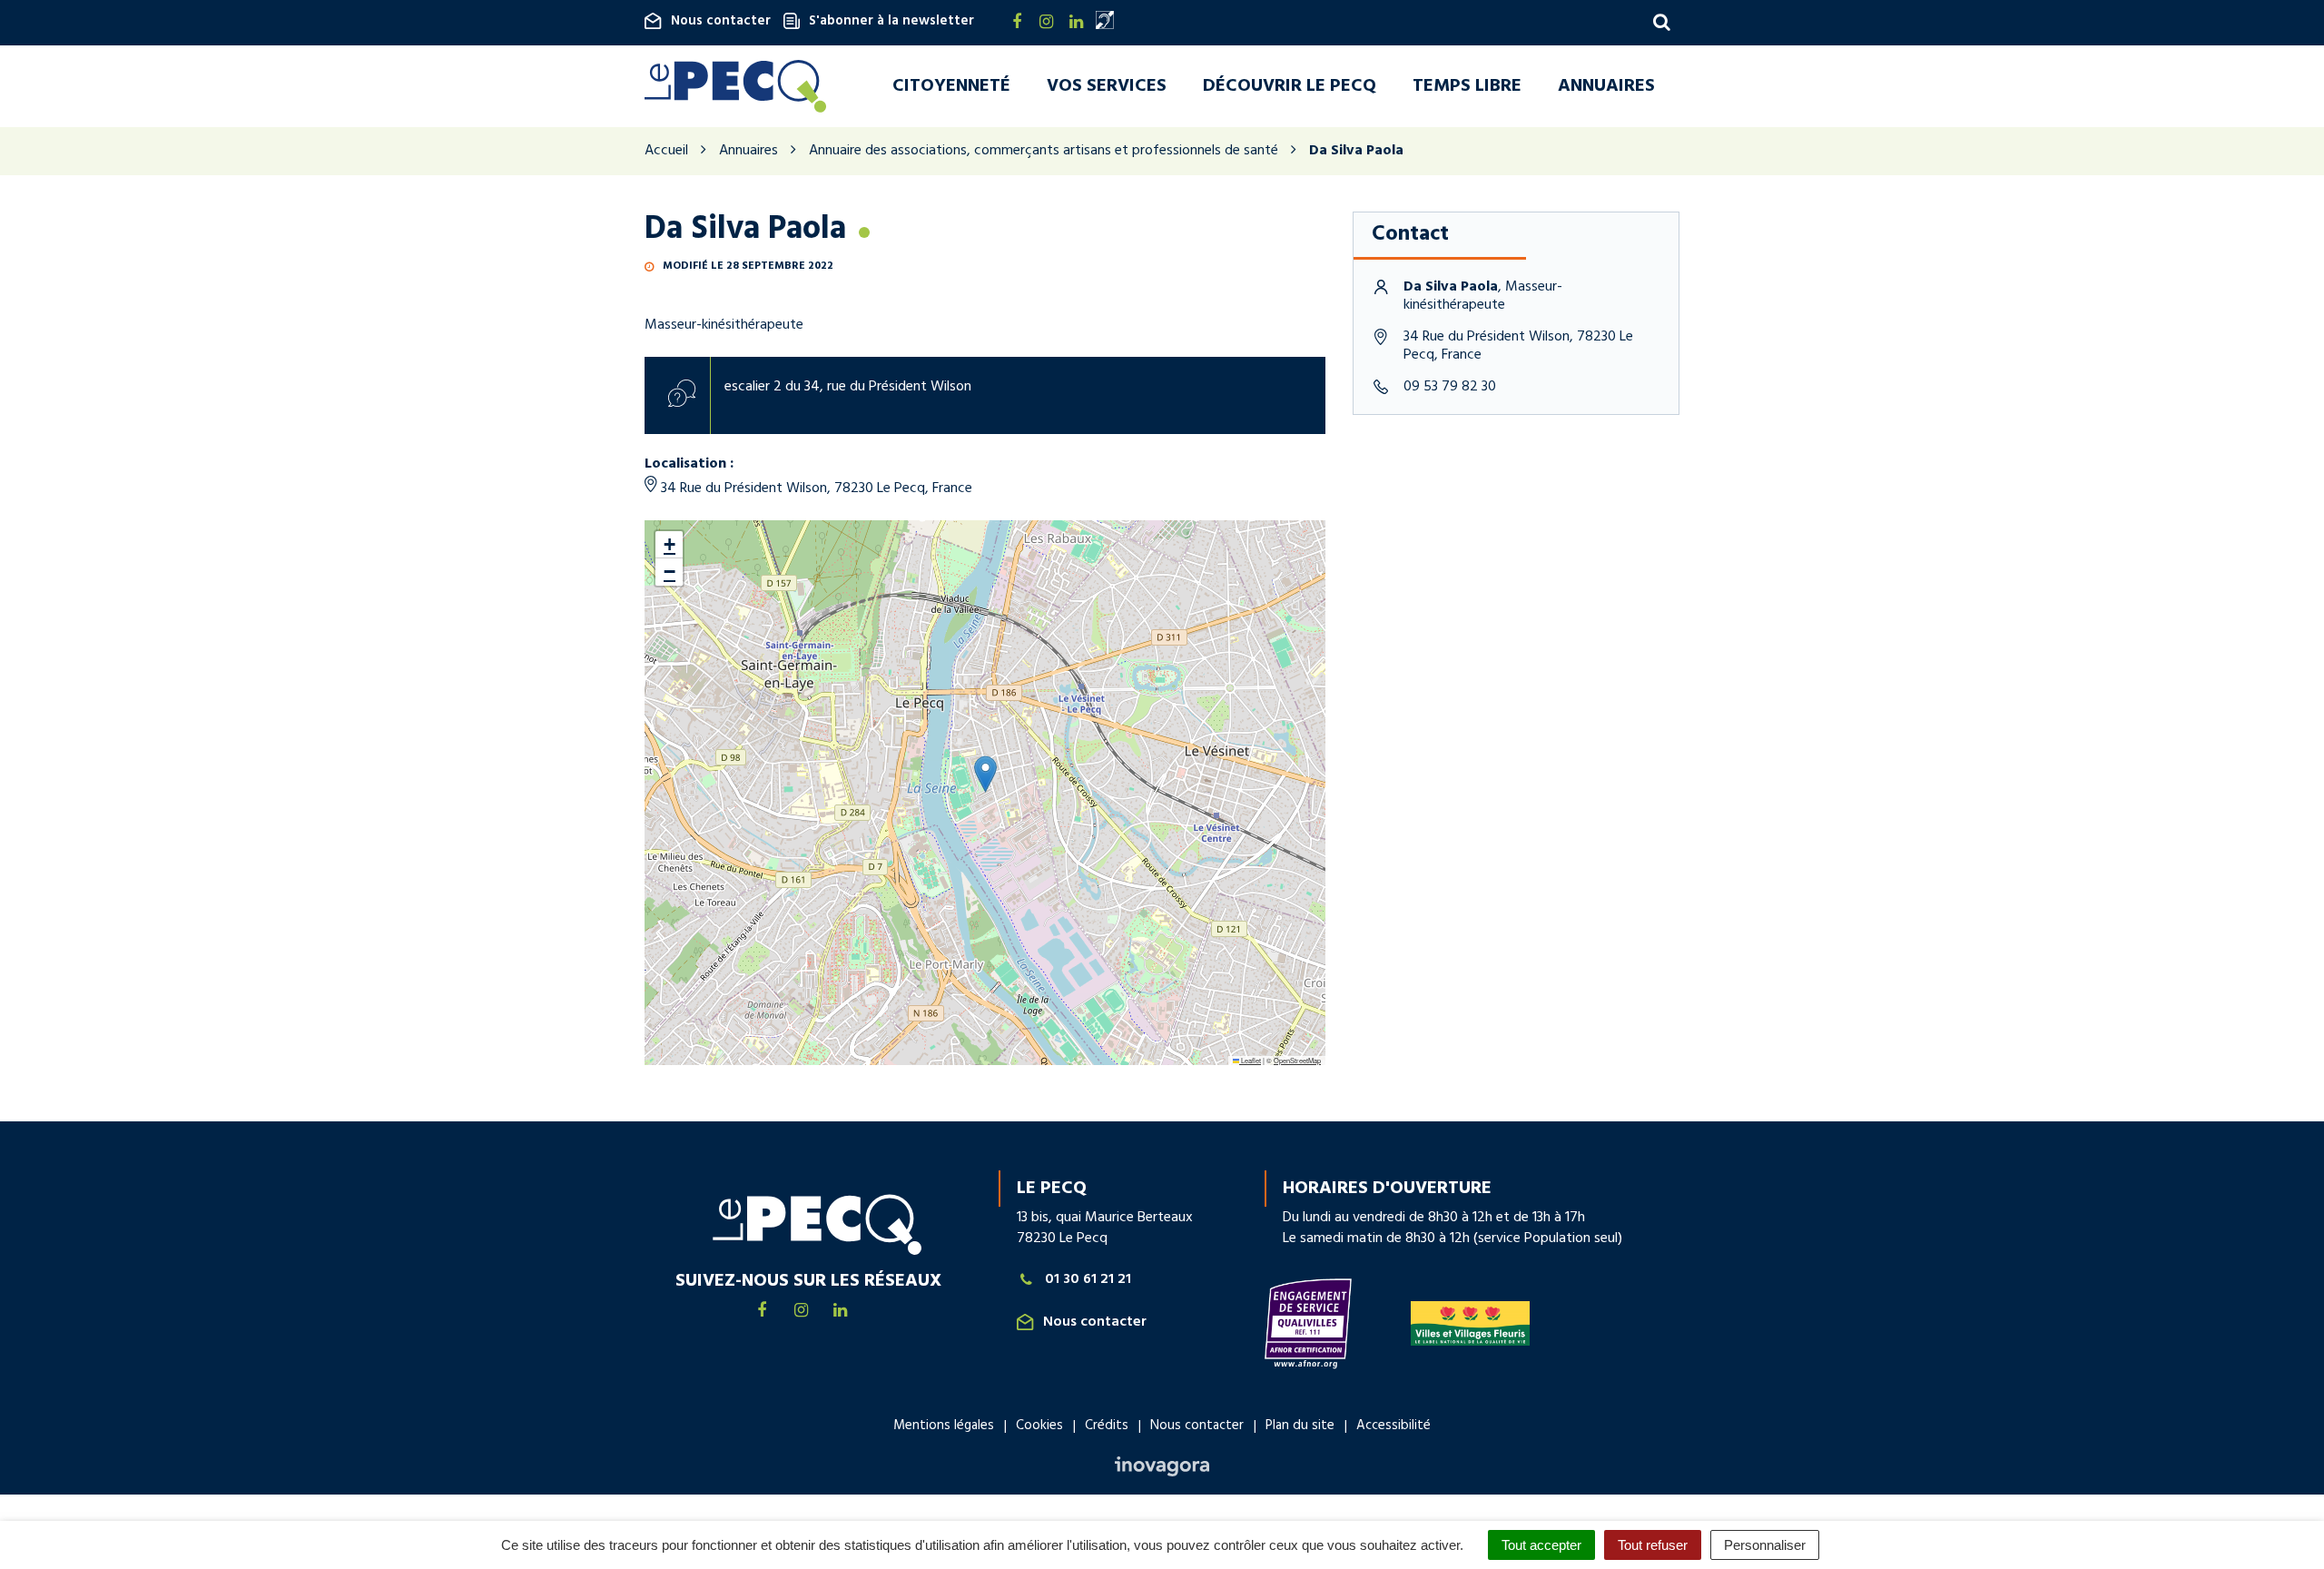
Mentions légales (944, 1426)
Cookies (1039, 1426)
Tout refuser (1653, 1545)
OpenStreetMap (1297, 1060)
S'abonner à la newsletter (891, 21)
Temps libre (1467, 86)
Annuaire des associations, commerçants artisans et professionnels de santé (1044, 151)
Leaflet (1250, 1060)
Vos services (1107, 86)
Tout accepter (1541, 1545)
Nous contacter (721, 21)
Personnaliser (1765, 1545)
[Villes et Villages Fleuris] (1470, 1323)
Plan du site (1300, 1426)
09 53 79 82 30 (1450, 387)
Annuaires (1606, 86)
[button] (985, 774)
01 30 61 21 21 (1088, 1280)
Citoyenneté (951, 86)
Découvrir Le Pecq (1290, 86)
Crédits (1107, 1426)
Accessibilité (1393, 1426)
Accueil (666, 151)
